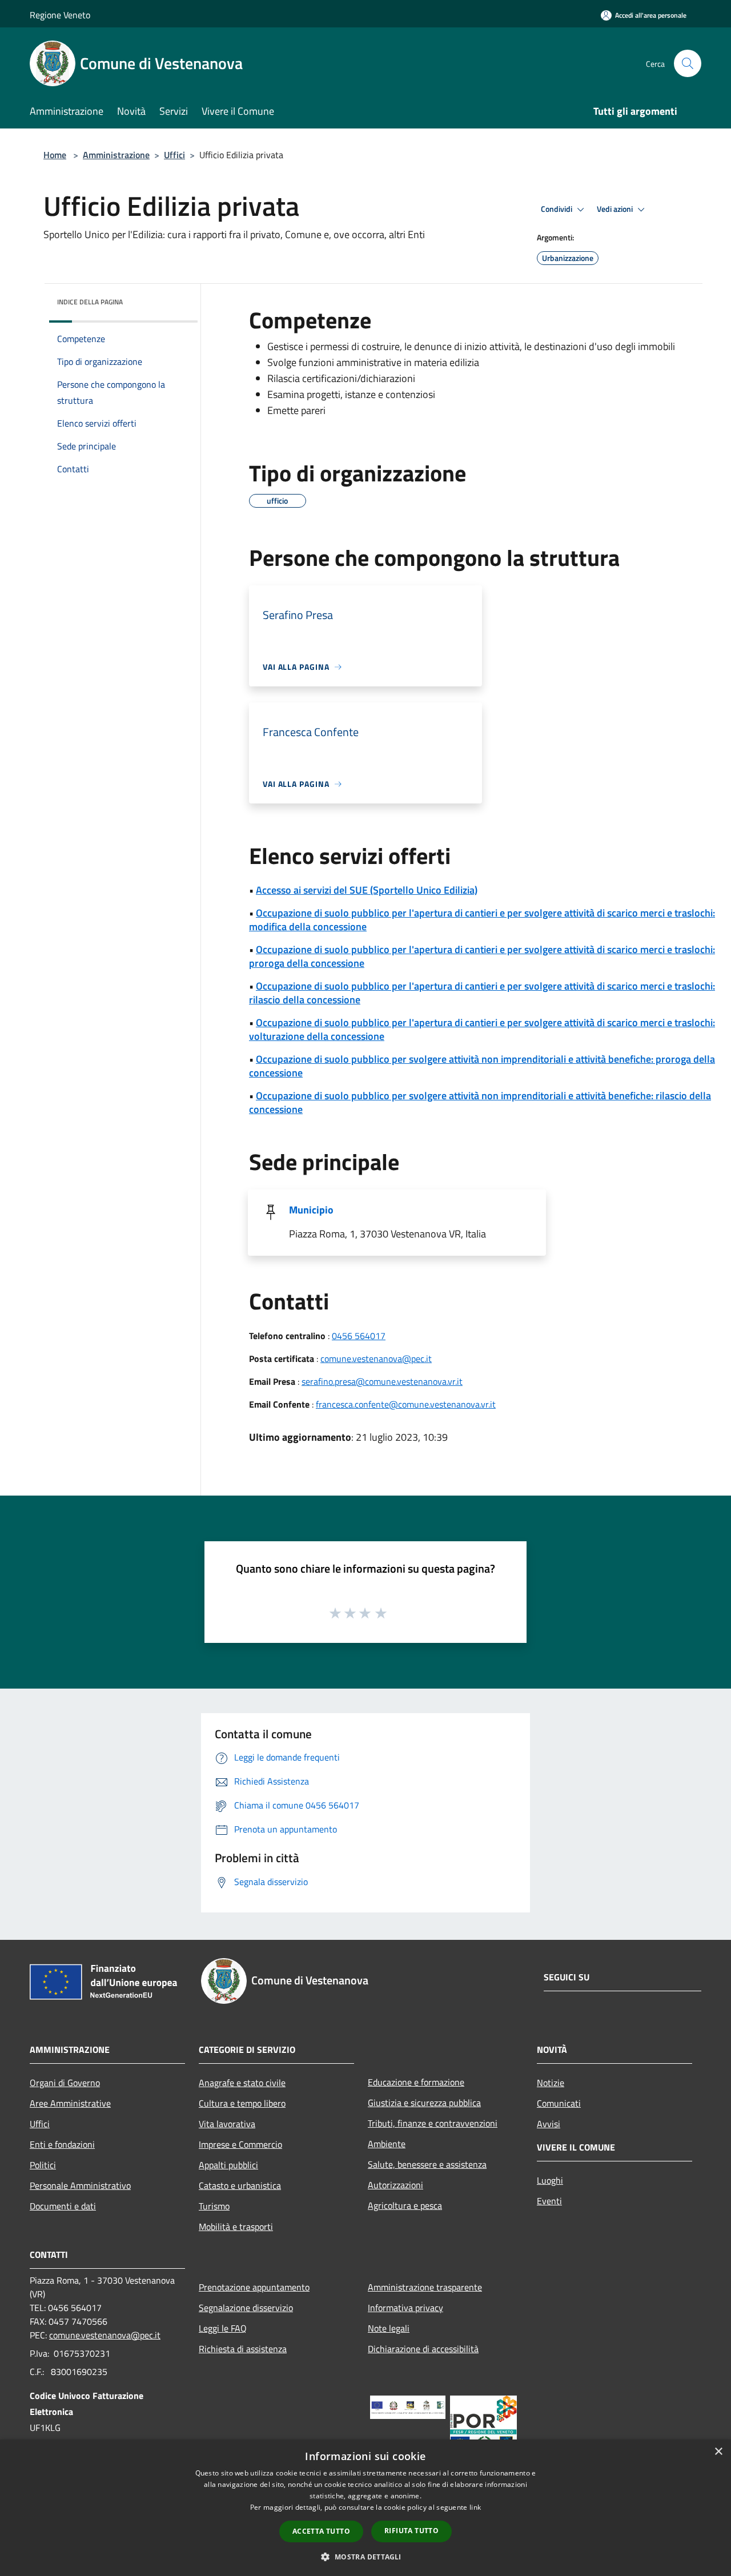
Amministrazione (116, 155)
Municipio (311, 1210)
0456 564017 (359, 1336)
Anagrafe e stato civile (242, 2083)
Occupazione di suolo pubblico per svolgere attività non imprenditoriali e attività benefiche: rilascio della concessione (480, 1102)
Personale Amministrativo (80, 2185)
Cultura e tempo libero (242, 2103)
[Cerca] (688, 63)
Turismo (214, 2206)
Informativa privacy (405, 2308)
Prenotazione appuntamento (254, 2287)
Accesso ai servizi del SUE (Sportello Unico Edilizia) (367, 890)
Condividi (557, 209)
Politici (43, 2165)
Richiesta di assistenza (243, 2349)
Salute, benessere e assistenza (427, 2164)
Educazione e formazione (416, 2082)
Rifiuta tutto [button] (411, 2531)
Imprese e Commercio (240, 2144)
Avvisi (549, 2124)
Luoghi (550, 2180)
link (475, 2507)
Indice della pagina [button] (90, 302)
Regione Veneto (60, 15)
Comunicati (559, 2103)
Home (55, 155)
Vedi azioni (616, 209)
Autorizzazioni (395, 2185)
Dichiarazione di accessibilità (423, 2349)
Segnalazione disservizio (246, 2308)
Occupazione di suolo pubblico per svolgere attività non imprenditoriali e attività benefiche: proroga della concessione (482, 1066)
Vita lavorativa (227, 2124)
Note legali (389, 2328)
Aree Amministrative (70, 2103)
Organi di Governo (65, 2083)
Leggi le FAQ (223, 2328)
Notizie (551, 2083)
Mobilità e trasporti (236, 2227)
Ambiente (387, 2144)
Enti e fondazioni (62, 2144)
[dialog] (365, 2508)
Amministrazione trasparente (425, 2287)
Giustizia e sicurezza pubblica (424, 2103)
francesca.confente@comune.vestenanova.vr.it (406, 1404)
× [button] (718, 2452)
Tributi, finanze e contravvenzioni (433, 2123)
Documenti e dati (63, 2206)
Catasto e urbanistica (240, 2185)
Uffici (174, 155)
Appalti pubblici (228, 2165)
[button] (365, 2557)
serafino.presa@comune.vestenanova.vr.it (382, 1381)
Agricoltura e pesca (405, 2205)
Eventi (549, 2201)
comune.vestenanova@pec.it (376, 1359)
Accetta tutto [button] (321, 2531)
